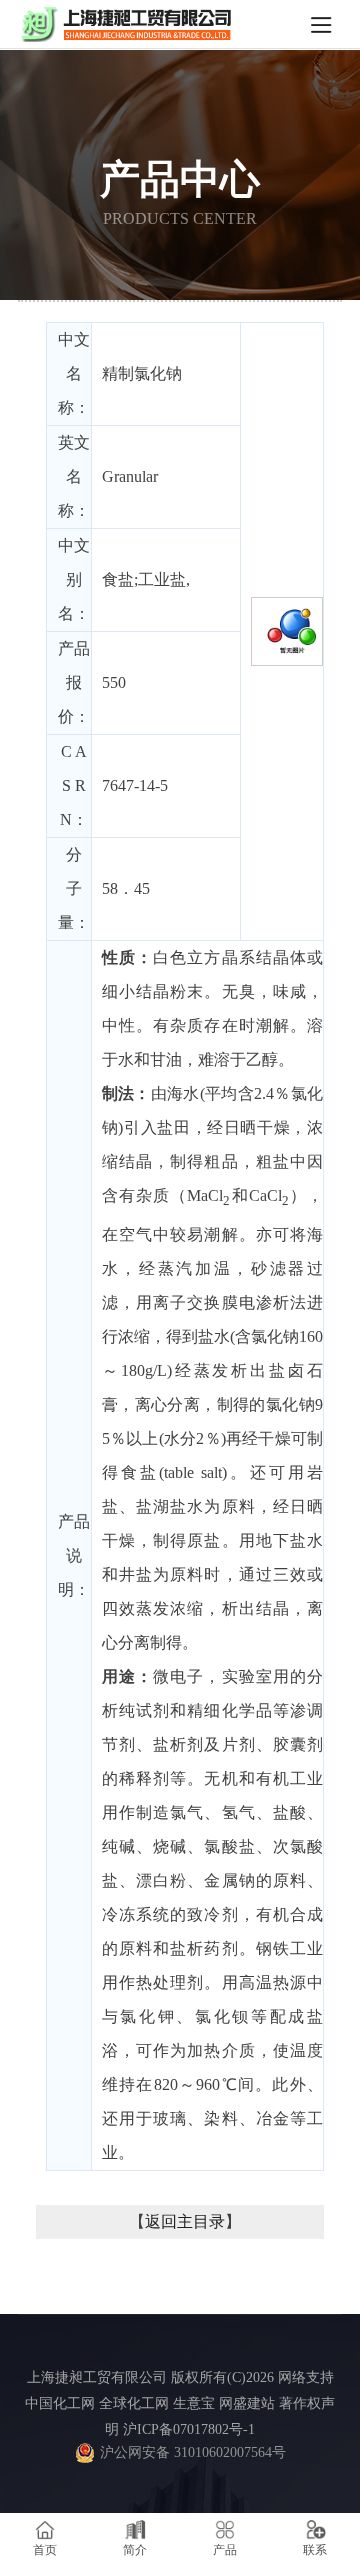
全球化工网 (134, 2403)
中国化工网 (60, 2403)
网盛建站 (247, 2403)
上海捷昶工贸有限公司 (97, 2377)
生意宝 (194, 2403)
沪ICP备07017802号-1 (189, 2429)
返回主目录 (185, 2221)
